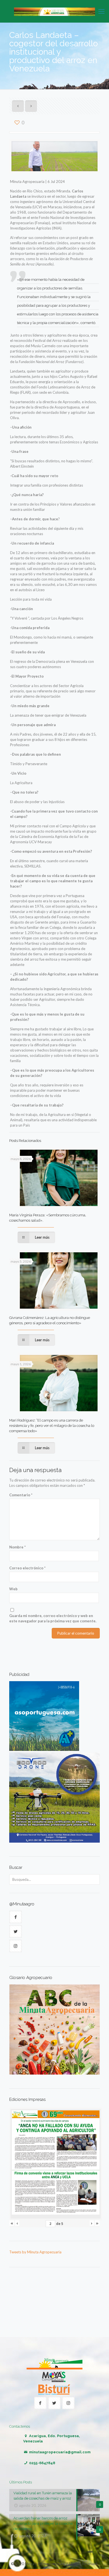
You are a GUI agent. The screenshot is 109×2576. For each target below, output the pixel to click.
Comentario (21, 1495)
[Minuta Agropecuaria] (54, 11)
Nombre (17, 1547)
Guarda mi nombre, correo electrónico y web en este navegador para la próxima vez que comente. (53, 1618)
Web (13, 1589)
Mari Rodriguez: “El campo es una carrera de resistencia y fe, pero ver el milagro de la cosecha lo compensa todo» (52, 1426)
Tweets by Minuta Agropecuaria (35, 2252)
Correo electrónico (27, 1568)
